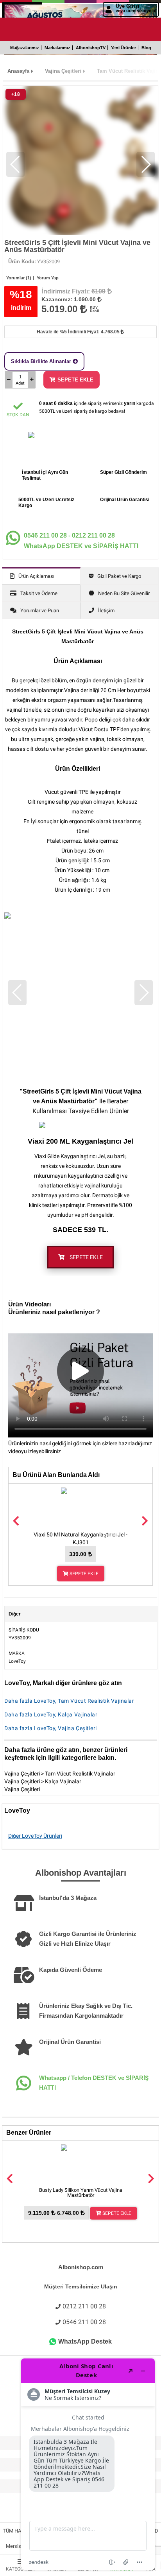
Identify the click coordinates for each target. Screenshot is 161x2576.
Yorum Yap (48, 278)
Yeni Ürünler (123, 48)
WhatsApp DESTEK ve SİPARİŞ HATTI (81, 541)
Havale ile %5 (79, 332)
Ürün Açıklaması (36, 576)
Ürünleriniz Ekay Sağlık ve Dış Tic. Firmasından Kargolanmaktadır (86, 2011)
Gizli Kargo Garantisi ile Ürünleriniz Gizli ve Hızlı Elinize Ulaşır (88, 1939)
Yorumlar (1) (19, 278)
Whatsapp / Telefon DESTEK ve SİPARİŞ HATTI (94, 2083)
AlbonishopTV (91, 48)
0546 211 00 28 (84, 2322)
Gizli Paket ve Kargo (119, 576)
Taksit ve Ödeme (39, 593)
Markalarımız (57, 48)
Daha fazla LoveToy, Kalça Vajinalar (51, 1714)
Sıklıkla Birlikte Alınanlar (42, 361)
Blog (146, 48)
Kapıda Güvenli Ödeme (71, 1970)
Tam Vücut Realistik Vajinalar (80, 1774)
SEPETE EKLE (75, 380)
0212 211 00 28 (84, 2306)
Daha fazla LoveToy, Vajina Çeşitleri (51, 1728)
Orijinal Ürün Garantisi (70, 2042)
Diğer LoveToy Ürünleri (35, 1836)
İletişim (106, 611)
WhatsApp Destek (85, 2341)
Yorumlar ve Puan (40, 611)
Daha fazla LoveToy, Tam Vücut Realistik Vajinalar (69, 1701)
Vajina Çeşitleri (22, 1774)
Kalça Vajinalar (63, 1781)
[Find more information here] (88, 2464)
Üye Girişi (136, 8)
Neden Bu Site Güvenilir (124, 593)
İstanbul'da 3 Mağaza (68, 1898)
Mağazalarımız (25, 48)
